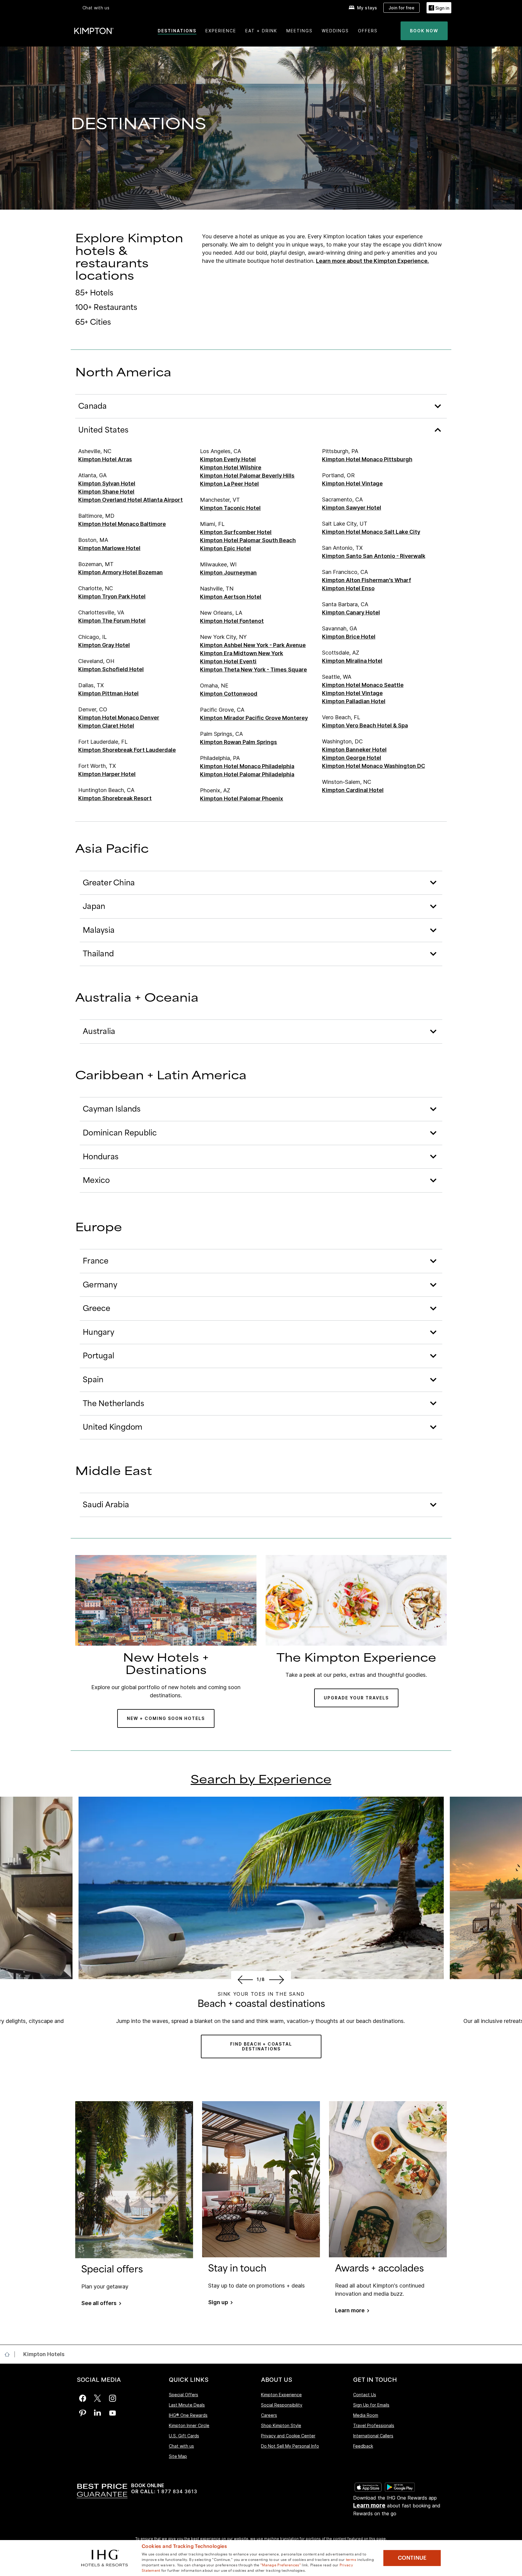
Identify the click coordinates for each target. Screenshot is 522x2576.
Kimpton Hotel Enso (348, 588)
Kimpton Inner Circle (189, 2425)
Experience (221, 31)
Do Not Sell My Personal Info (290, 2446)
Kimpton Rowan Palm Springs (238, 742)
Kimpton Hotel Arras (105, 459)
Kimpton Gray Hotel (104, 645)
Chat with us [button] (96, 8)
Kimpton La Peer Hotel (229, 484)
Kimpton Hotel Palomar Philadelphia (247, 774)
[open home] (10, 2354)
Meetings (300, 31)
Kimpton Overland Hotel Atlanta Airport (130, 500)
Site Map (178, 2456)
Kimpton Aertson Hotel (231, 597)
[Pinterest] (83, 2413)
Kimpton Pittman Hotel (108, 693)
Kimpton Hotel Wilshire (231, 467)
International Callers (373, 2436)
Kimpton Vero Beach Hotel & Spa (365, 725)
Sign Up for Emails (371, 2405)
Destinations (177, 31)
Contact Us (365, 2395)
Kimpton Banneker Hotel (354, 750)
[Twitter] (97, 2398)
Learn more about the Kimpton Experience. (372, 261)
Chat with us (181, 2446)
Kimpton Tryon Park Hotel (112, 596)
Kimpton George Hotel (352, 758)
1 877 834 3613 (177, 2492)
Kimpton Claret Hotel (106, 726)
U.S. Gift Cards (184, 2436)
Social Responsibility (282, 2405)
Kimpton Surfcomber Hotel (236, 532)
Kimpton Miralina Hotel (352, 661)
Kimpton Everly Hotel (228, 459)
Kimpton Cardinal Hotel (353, 790)
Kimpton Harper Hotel (107, 774)
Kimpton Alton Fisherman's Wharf (367, 580)
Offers (368, 31)
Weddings (335, 31)
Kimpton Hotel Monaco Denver (119, 718)
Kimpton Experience (281, 2395)
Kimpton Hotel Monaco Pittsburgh (367, 459)
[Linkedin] (97, 2413)
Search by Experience (261, 1780)
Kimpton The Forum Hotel (112, 621)
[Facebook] (83, 2398)
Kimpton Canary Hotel (351, 612)
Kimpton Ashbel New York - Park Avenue (253, 645)
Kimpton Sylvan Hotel (107, 483)
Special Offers (184, 2395)
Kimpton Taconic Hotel (230, 508)
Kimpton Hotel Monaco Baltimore (122, 524)
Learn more (369, 2505)
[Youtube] (113, 2413)
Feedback (363, 2446)
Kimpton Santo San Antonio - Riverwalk (374, 556)
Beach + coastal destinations (261, 2004)
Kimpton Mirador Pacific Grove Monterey (254, 718)
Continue (412, 2558)
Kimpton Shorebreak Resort (115, 798)
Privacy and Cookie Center (288, 2436)
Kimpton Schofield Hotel (111, 669)
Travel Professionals (374, 2425)
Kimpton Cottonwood (229, 694)
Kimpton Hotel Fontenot (232, 621)
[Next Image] (278, 1979)
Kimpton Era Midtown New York (242, 653)
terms (351, 2559)
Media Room (366, 2415)
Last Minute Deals (187, 2405)
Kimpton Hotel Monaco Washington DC (374, 766)
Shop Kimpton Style (281, 2425)
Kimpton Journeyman (228, 573)
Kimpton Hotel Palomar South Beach (248, 540)
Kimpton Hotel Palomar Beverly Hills (247, 476)
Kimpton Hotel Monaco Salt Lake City (371, 532)
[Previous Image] (244, 1979)
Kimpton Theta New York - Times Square (253, 670)
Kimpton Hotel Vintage (352, 483)
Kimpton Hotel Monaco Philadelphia (247, 766)
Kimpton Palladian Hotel (354, 701)
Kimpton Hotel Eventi (228, 661)
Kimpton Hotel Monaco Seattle (363, 685)
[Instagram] (113, 2398)
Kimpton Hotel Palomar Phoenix (242, 799)
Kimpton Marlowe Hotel (109, 548)
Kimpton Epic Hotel (226, 548)
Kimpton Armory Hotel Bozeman (121, 572)
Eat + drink (261, 31)
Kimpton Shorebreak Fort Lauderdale (127, 750)
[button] (439, 8)
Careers (269, 2415)
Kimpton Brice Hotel (349, 637)
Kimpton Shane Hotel (106, 492)
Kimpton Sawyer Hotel (352, 508)
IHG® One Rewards (188, 2415)
